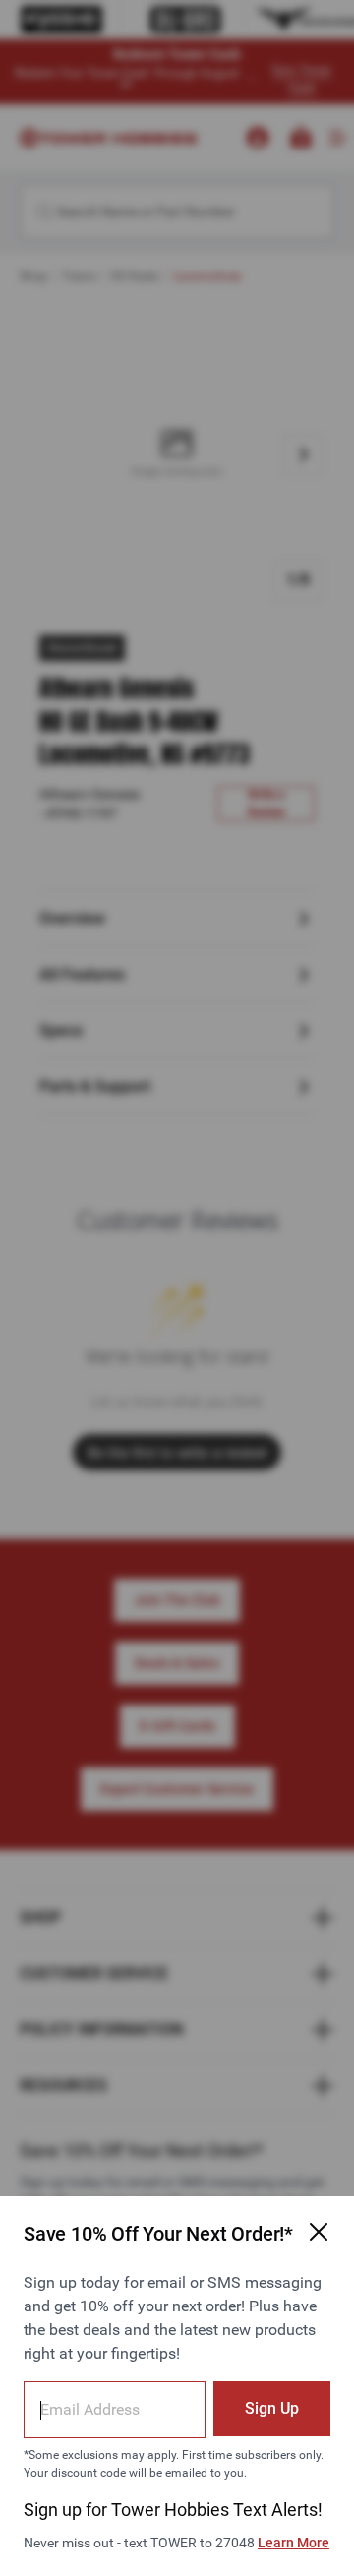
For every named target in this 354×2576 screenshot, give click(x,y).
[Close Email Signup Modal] (319, 2232)
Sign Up (272, 2408)
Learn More (294, 2543)
